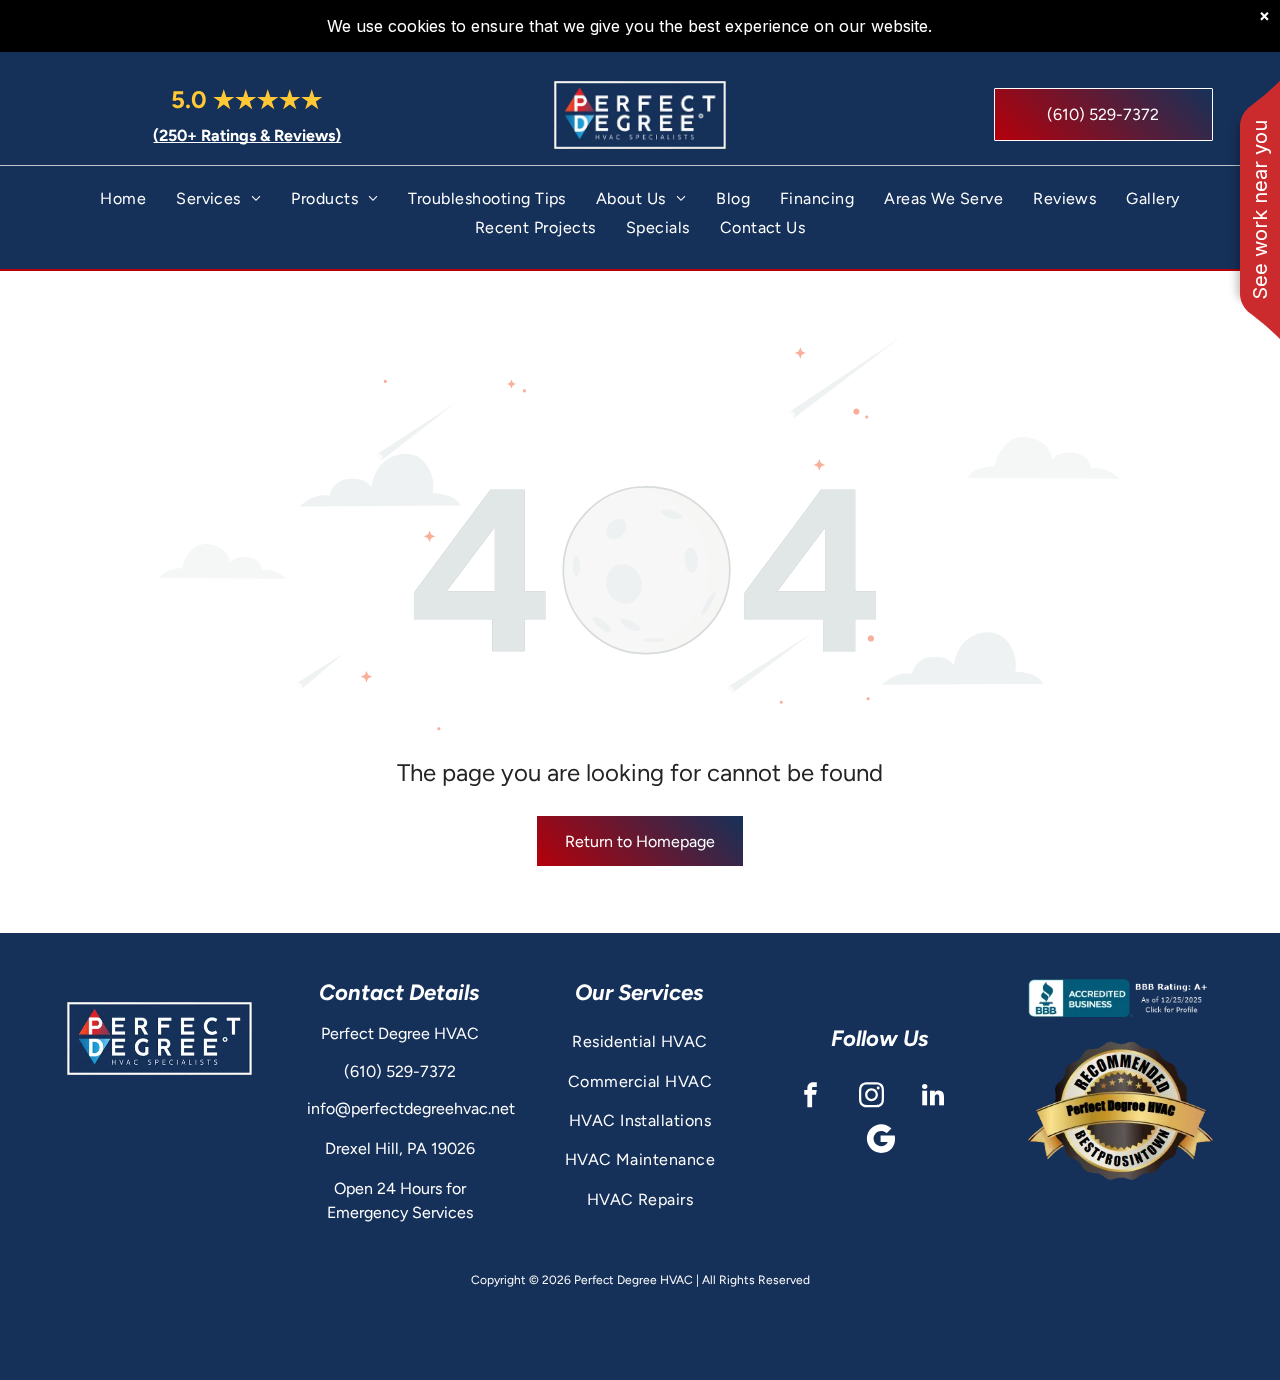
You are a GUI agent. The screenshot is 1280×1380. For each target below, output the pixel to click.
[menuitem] (123, 198)
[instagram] (871, 1098)
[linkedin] (932, 1098)
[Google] (880, 1142)
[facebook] (810, 1098)
